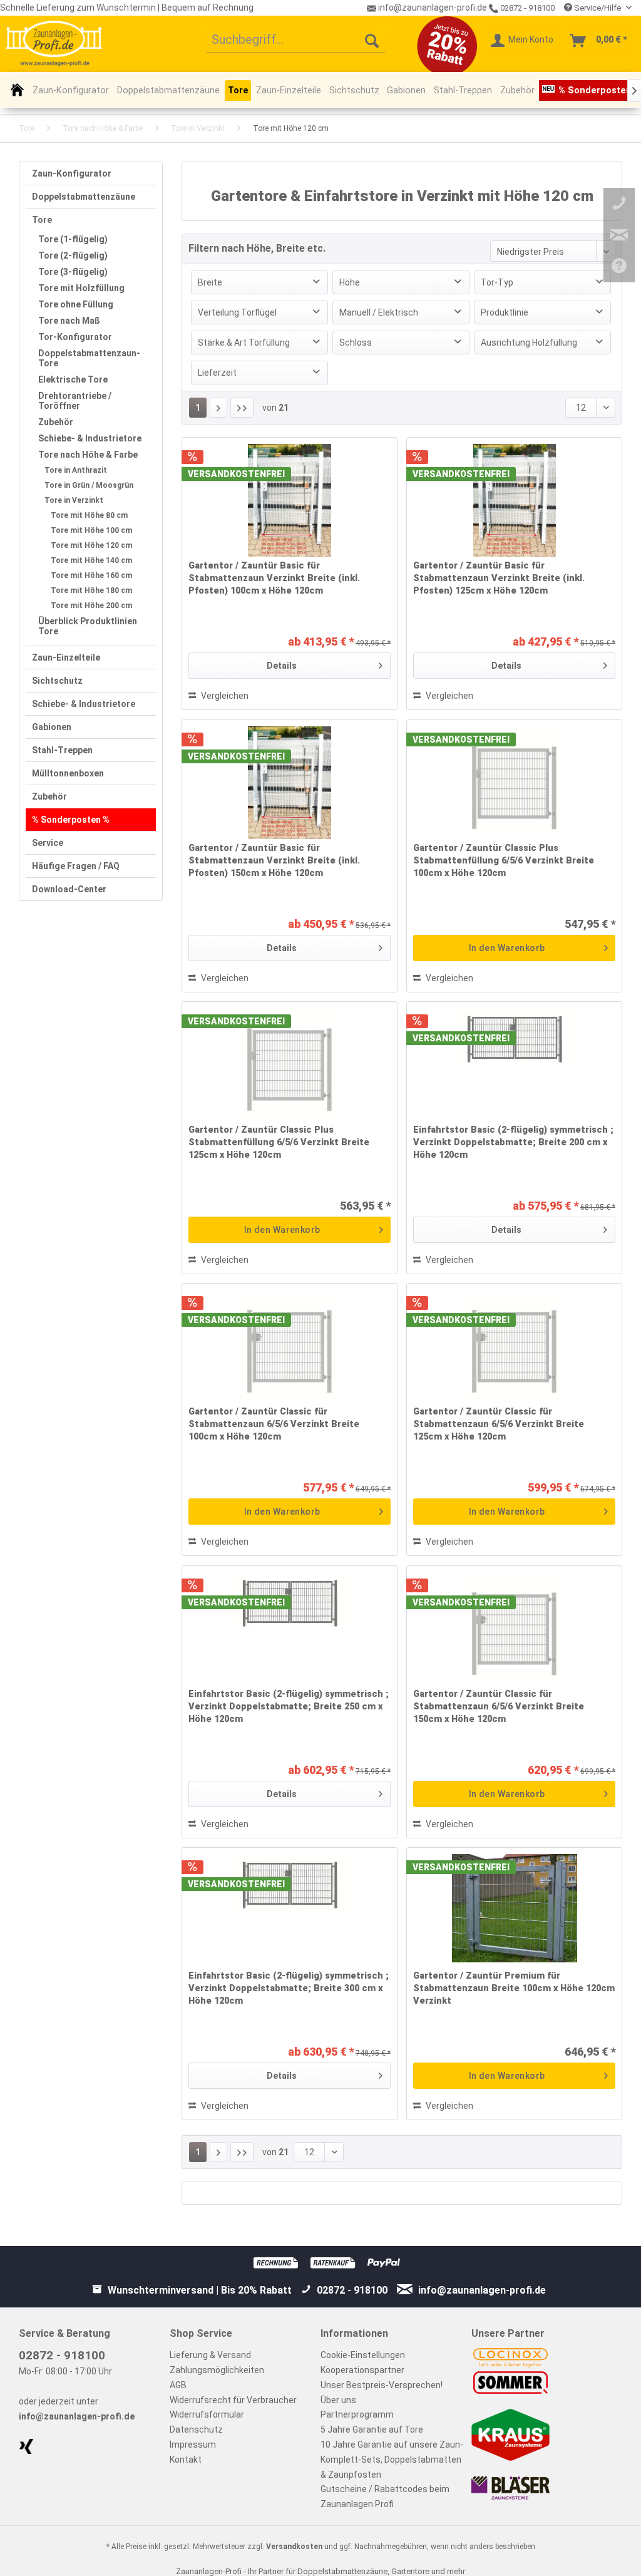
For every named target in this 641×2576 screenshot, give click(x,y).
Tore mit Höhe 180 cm (91, 590)
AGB (178, 2385)
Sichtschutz (57, 681)
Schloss (356, 343)
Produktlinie (505, 312)
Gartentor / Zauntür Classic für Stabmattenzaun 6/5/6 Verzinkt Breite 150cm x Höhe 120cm (499, 1707)
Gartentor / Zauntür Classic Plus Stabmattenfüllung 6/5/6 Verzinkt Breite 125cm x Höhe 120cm (279, 1142)
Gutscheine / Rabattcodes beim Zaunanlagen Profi (385, 2496)
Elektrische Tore (73, 379)
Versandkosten (294, 2547)
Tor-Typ (497, 282)
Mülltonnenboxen (68, 773)
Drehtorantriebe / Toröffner (75, 401)
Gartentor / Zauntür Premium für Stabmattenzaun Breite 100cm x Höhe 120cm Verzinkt (514, 1988)
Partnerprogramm (357, 2414)
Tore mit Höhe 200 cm (91, 605)
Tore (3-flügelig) (73, 272)
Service (48, 843)
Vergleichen (224, 696)
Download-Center (69, 889)
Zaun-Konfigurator (72, 173)
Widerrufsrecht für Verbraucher (233, 2400)
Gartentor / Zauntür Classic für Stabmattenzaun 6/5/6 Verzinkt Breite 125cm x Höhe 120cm (499, 1424)
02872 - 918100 (526, 8)
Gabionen (52, 727)
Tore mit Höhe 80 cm (89, 515)
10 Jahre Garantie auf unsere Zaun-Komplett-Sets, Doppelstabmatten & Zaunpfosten (392, 2460)
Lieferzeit (217, 373)
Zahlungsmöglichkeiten (217, 2370)
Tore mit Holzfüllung (81, 288)
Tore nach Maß (69, 321)
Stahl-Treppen (62, 750)
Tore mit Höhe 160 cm (91, 575)
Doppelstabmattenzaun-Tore (89, 358)
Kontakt (186, 2460)
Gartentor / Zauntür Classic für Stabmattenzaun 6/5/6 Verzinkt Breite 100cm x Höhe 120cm (274, 1424)
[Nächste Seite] (218, 408)
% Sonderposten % (71, 820)
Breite (210, 282)
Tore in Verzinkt (74, 500)
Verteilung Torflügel (237, 312)
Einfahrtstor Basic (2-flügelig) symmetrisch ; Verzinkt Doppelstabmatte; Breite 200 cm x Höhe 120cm (513, 1142)
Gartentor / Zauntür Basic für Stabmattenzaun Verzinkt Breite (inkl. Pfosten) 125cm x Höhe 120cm (499, 578)
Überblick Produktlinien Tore (88, 626)
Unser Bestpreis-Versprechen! (382, 2385)
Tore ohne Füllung (76, 304)
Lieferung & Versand (210, 2355)
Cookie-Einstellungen (363, 2355)
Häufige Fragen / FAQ (76, 866)
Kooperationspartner (362, 2370)
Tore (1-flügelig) (73, 239)
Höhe (350, 282)
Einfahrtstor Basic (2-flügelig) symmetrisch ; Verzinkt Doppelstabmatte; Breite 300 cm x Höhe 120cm (289, 1988)
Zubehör (56, 422)
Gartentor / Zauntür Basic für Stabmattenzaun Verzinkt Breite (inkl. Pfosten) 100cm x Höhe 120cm (274, 578)
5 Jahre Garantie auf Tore (372, 2429)
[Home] (17, 90)
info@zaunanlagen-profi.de (77, 2416)
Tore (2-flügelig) (73, 255)
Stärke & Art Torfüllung (244, 343)
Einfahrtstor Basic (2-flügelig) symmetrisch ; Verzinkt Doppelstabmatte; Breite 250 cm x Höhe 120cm (289, 1707)
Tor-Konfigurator (75, 337)
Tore (42, 220)
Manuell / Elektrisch (379, 312)
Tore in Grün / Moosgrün (89, 485)
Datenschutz (196, 2429)
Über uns (338, 2400)
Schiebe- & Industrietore (90, 438)
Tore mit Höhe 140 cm (91, 560)
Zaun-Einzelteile (66, 657)
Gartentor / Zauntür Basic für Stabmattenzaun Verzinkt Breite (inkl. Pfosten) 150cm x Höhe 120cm (274, 861)
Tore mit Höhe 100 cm (91, 530)
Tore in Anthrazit (76, 470)
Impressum (193, 2445)
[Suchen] (372, 41)
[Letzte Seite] (242, 408)
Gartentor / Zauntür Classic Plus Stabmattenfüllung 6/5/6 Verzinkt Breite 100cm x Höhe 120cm (504, 861)
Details (282, 666)
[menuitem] (296, 41)
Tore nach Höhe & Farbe (88, 455)
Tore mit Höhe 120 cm (91, 545)
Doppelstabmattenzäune (84, 197)
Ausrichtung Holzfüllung (529, 343)
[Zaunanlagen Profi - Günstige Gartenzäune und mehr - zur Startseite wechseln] (54, 43)
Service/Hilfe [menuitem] (597, 8)
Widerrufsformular (207, 2414)
